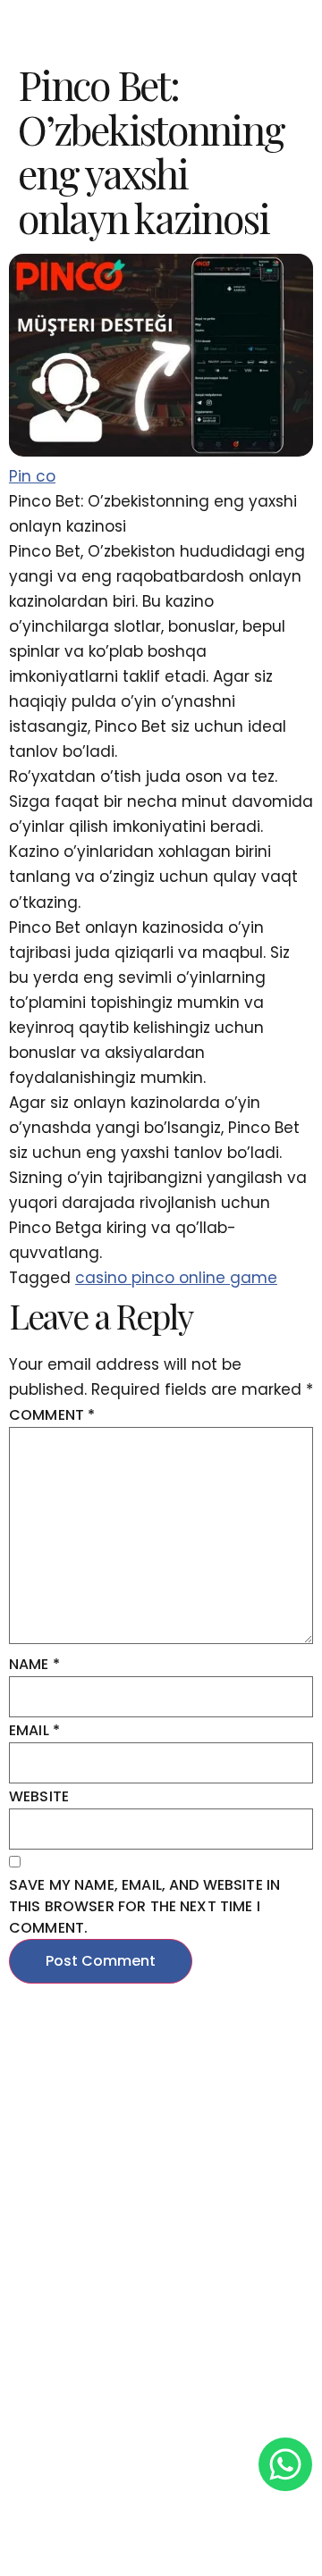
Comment (52, 1415)
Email (34, 1730)
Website (39, 1796)
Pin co (32, 476)
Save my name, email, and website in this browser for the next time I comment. (144, 1906)
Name (34, 1664)
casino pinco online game (176, 1278)
